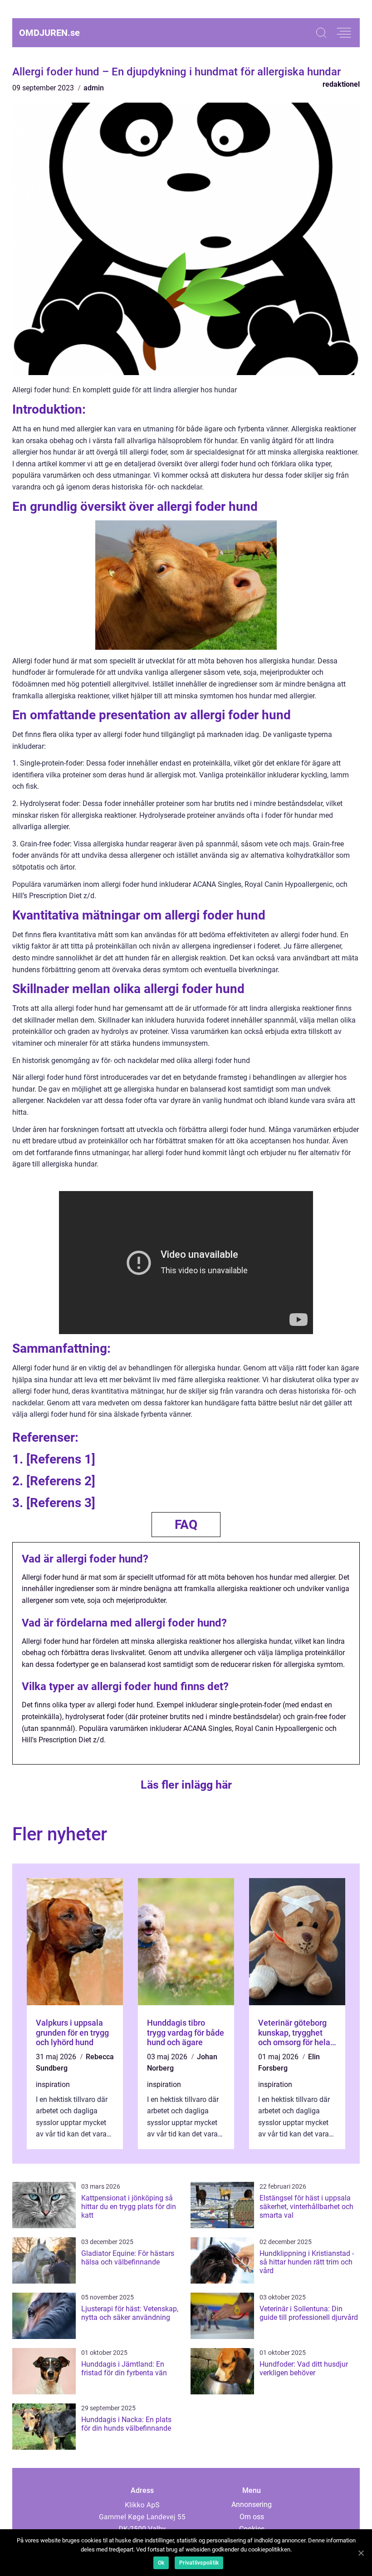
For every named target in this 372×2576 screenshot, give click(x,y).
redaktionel (341, 84)
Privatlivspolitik (199, 2563)
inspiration (53, 2084)
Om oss (252, 2517)
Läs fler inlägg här (186, 1785)
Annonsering (252, 2504)
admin (94, 88)
